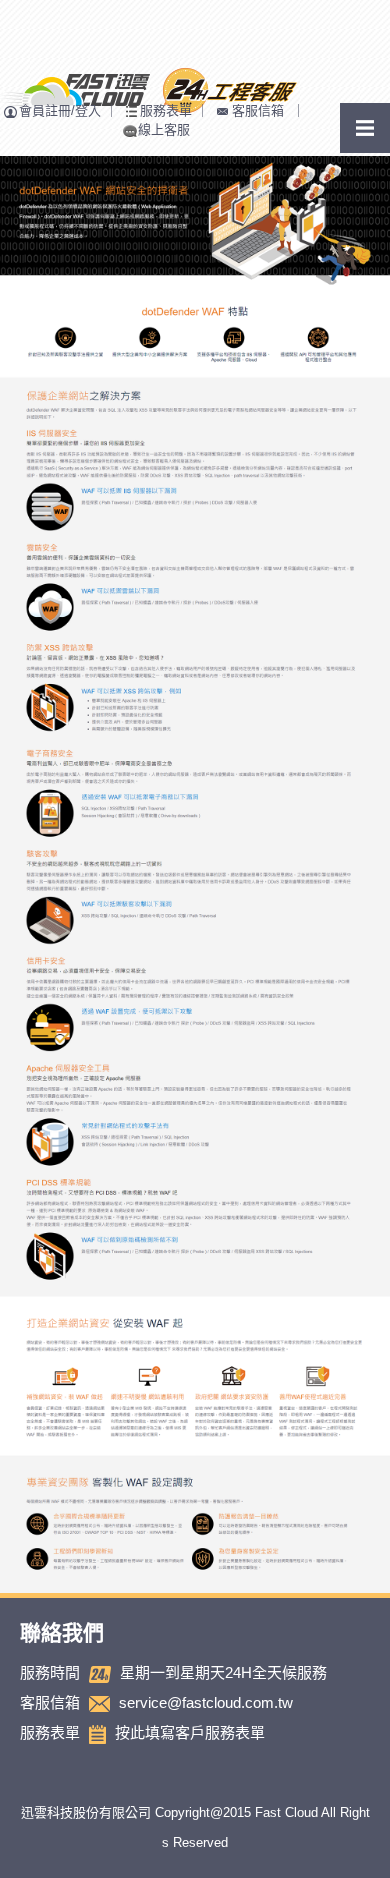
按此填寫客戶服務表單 (190, 1732)
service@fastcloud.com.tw (206, 1702)
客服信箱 (258, 110)
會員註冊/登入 (60, 110)
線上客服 (164, 129)
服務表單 (166, 110)
